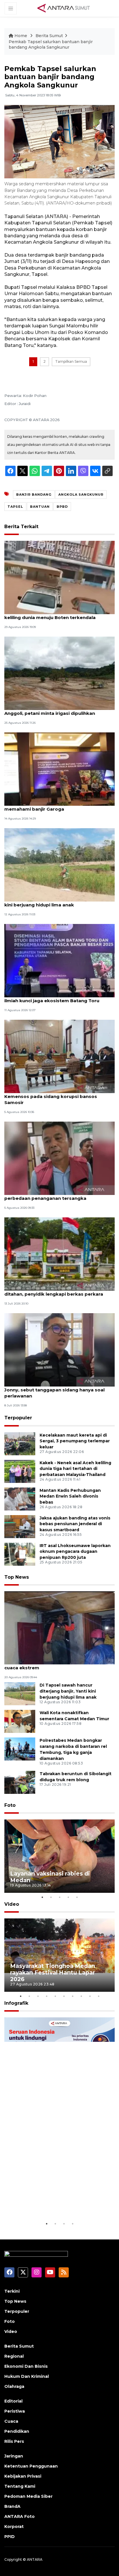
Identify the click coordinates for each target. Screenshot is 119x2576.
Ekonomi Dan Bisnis (26, 2366)
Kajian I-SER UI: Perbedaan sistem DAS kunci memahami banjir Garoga (56, 806)
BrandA (12, 2506)
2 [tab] (51, 1897)
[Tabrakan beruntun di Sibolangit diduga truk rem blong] (20, 1782)
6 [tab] (64, 1996)
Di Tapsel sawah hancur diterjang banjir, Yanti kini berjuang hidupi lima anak (57, 902)
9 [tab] (90, 1996)
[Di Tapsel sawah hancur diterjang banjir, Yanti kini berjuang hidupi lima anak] (59, 865)
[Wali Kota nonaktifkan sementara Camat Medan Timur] (20, 1721)
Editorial (13, 2401)
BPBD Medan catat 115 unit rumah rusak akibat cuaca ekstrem (59, 1665)
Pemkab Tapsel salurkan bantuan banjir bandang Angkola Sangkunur (51, 45)
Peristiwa (15, 2411)
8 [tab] (81, 1996)
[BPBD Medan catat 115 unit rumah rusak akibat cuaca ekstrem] (59, 1627)
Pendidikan (17, 2431)
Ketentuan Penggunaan (31, 2466)
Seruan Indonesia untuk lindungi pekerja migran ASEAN (57, 2203)
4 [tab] (68, 1897)
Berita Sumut (49, 36)
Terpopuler (18, 1418)
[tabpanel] (59, 1856)
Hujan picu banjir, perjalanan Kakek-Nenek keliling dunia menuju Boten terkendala (54, 614)
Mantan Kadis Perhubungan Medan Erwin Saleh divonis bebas (70, 1496)
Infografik (16, 2003)
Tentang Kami (20, 2486)
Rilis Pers (14, 2441)
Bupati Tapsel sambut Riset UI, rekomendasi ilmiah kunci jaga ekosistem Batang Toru (56, 998)
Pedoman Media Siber (28, 2496)
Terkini (12, 2291)
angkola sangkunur (81, 494)
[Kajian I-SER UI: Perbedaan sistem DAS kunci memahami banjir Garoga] (59, 769)
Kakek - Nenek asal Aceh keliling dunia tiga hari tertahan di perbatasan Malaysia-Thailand (75, 1469)
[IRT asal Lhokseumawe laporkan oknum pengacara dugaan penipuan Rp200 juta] (20, 1554)
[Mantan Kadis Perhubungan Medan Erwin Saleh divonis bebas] (20, 1499)
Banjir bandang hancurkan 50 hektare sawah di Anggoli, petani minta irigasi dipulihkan (59, 710)
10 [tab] (98, 1996)
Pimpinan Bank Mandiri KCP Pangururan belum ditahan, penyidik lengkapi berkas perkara (58, 1291)
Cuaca (11, 2421)
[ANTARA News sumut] (66, 8)
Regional (14, 2356)
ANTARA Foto (19, 2516)
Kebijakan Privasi (23, 2476)
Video (12, 1904)
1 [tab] (42, 1897)
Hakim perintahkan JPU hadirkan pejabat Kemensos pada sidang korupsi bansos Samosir (52, 1096)
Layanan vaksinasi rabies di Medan (50, 1877)
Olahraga (14, 2386)
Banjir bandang (34, 494)
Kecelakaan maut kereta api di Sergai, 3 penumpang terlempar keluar (75, 1441)
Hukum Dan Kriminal (27, 2376)
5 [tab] (77, 1897)
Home (21, 36)
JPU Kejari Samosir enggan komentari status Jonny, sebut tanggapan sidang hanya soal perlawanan (57, 1390)
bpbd (62, 507)
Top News (17, 1577)
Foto (10, 1805)
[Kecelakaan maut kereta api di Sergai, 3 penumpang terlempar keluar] (20, 1443)
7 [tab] (72, 1996)
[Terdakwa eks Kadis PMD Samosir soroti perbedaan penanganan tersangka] (59, 1158)
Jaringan (14, 2456)
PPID (10, 2537)
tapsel (15, 507)
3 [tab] (59, 1897)
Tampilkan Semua (71, 361)
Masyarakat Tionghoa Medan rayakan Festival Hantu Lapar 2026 (53, 1972)
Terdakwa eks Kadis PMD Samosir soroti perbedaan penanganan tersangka (52, 1195)
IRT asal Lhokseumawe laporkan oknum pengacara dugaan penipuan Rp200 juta (75, 1552)
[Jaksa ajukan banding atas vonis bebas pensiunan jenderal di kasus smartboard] (20, 1526)
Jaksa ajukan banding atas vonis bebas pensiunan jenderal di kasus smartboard (75, 1524)
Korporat (14, 2527)
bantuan (40, 507)
